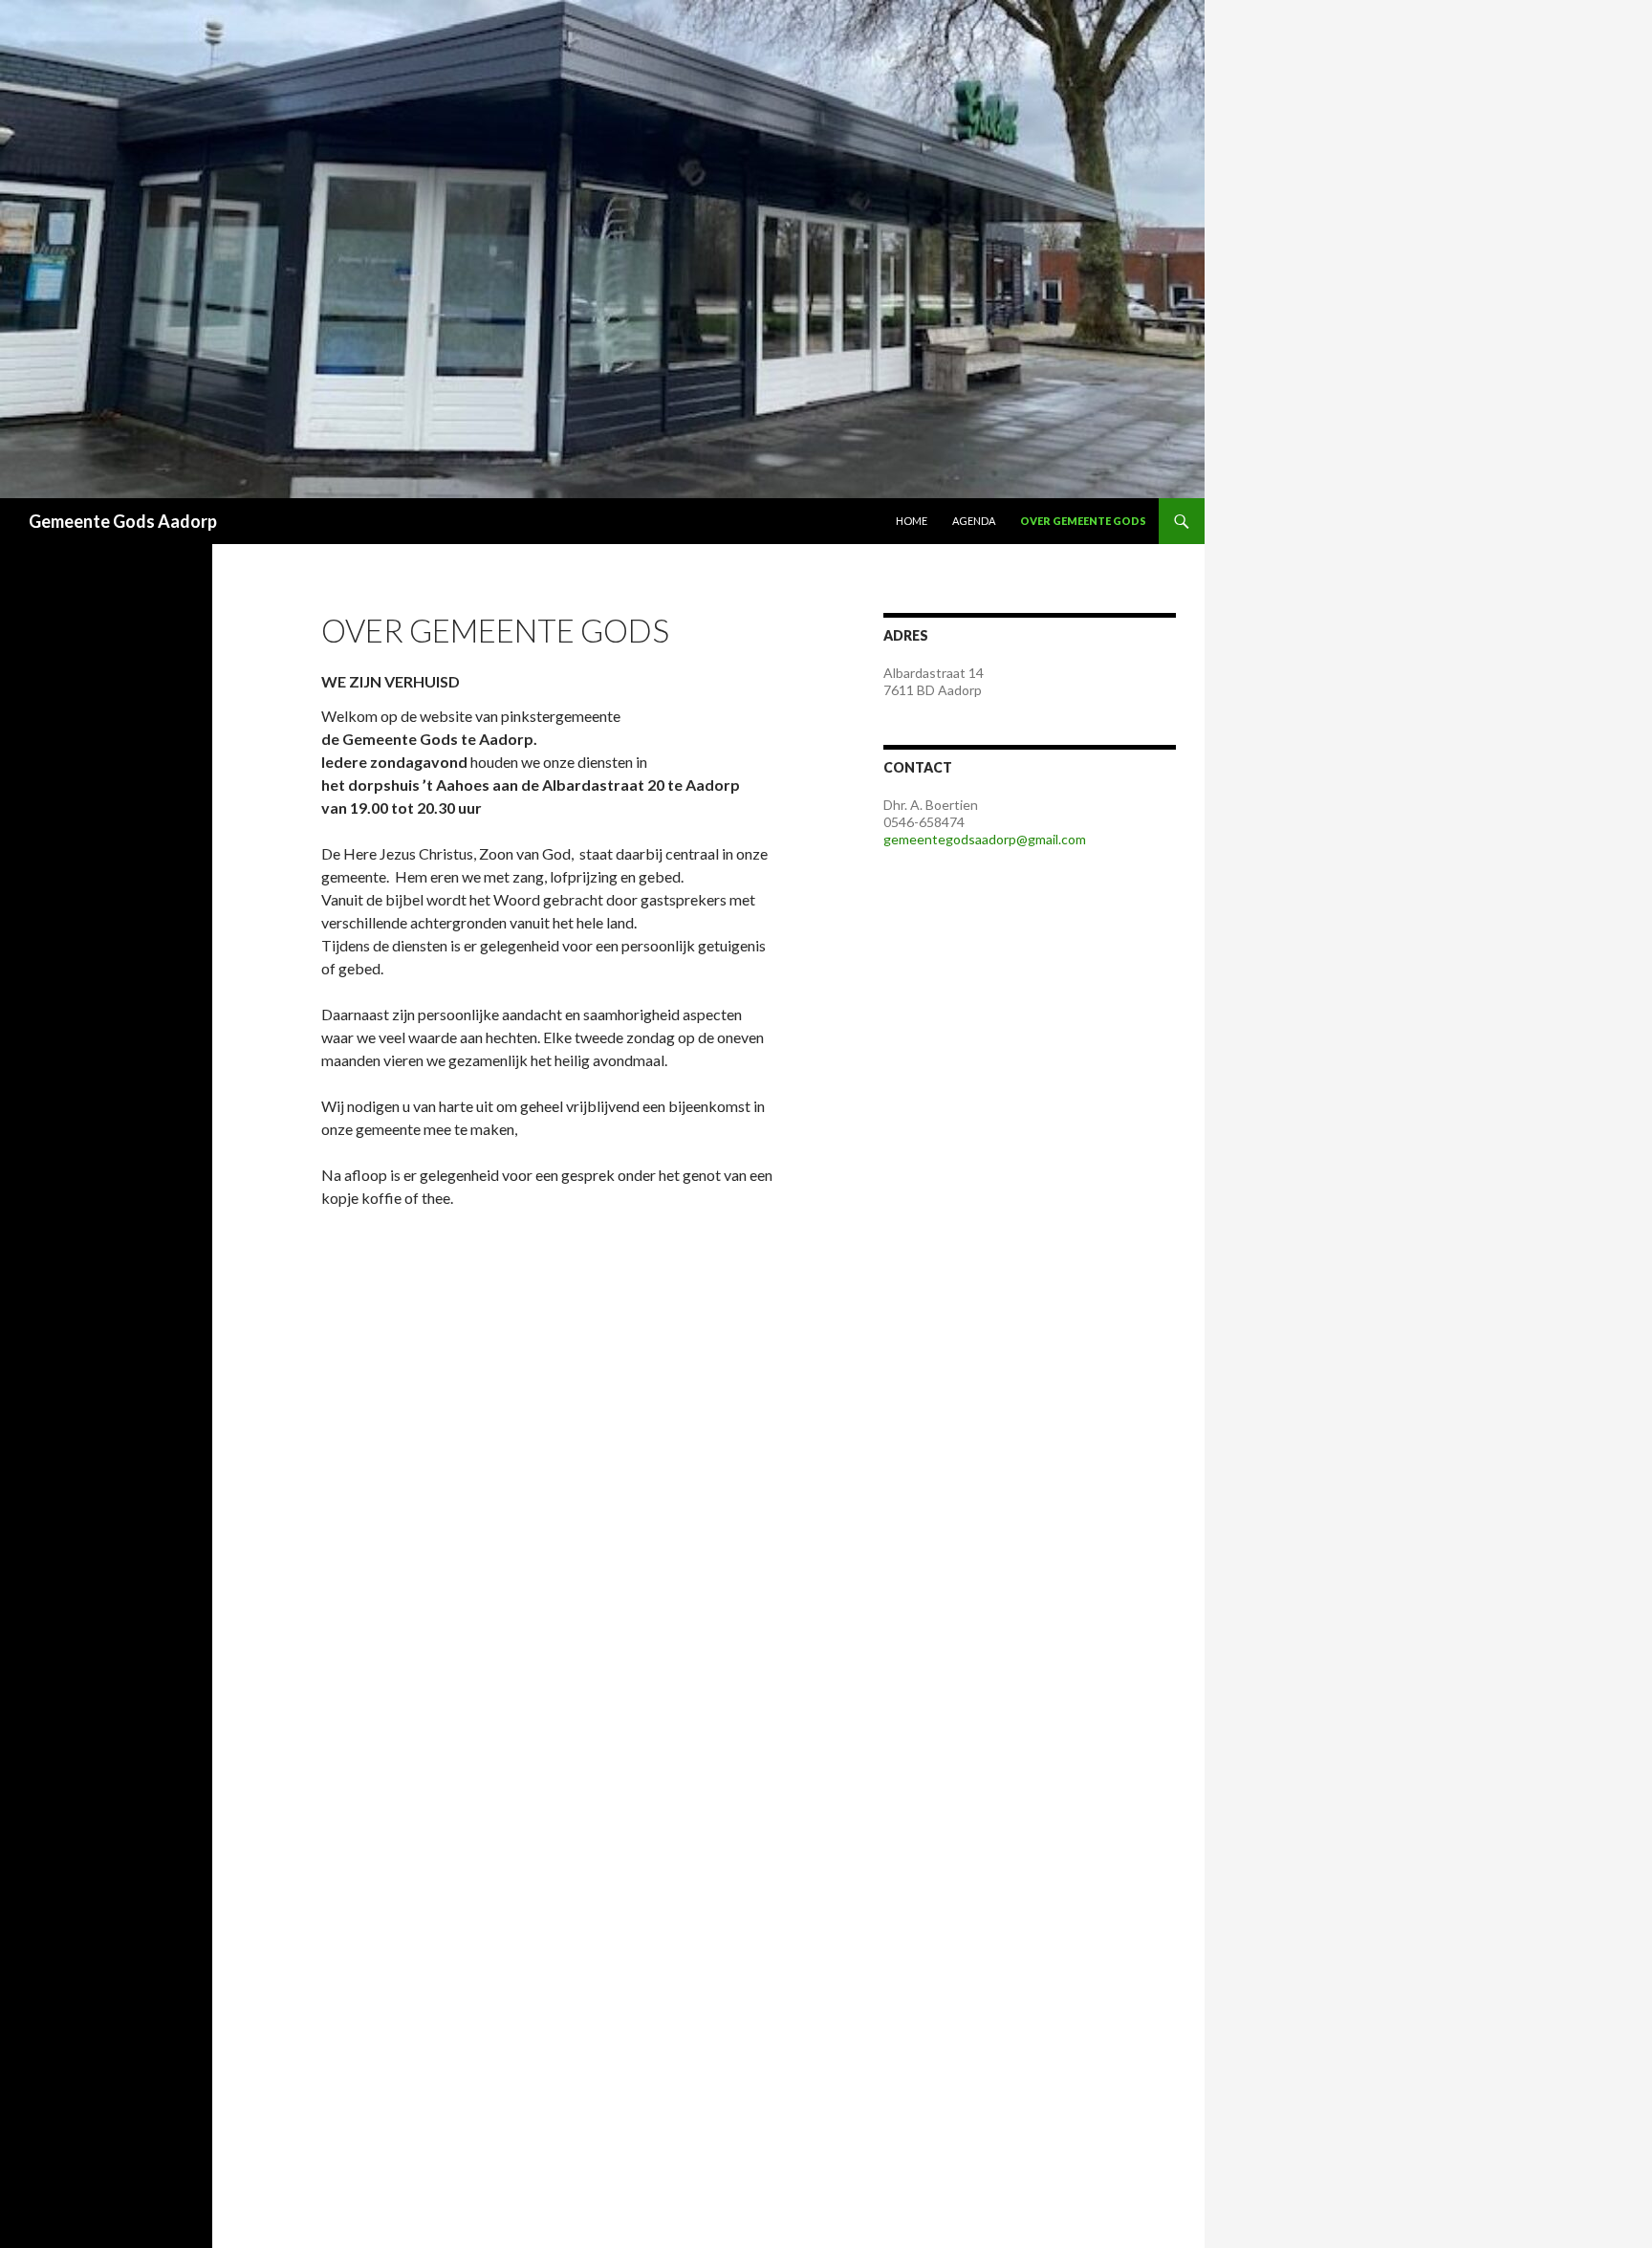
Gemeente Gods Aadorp (123, 521)
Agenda (974, 521)
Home (912, 521)
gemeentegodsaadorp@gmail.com (985, 839)
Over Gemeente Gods (1083, 521)
